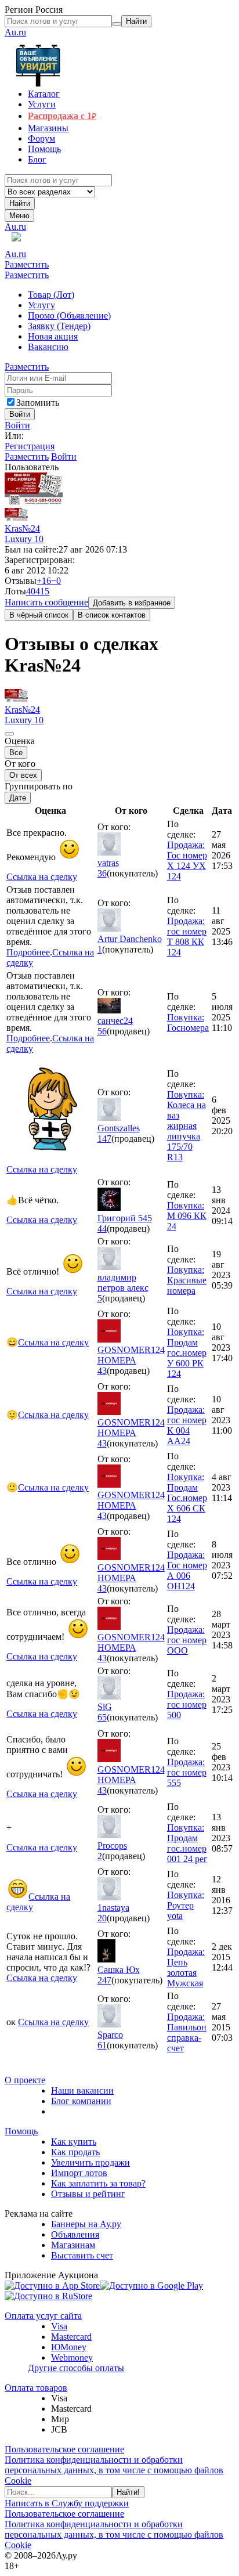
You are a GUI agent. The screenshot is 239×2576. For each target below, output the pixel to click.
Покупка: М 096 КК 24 (187, 1216)
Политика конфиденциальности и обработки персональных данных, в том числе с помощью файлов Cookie (114, 2470)
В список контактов (112, 615)
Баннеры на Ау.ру (86, 2224)
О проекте (25, 2080)
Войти (17, 425)
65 (102, 1717)
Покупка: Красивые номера (187, 1280)
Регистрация (30, 446)
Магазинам (73, 2245)
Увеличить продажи (90, 2162)
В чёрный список (39, 615)
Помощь (21, 2131)
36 (102, 873)
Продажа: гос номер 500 (187, 1704)
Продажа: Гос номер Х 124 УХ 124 (187, 861)
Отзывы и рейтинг (88, 2194)
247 (104, 1980)
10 (39, 539)
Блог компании (81, 2101)
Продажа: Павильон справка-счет (187, 2032)
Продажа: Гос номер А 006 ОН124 (187, 1570)
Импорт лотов (79, 2173)
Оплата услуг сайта (43, 2316)
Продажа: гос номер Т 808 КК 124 (187, 937)
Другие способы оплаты (76, 2368)
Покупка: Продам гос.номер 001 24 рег (187, 1843)
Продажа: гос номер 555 (187, 1772)
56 (102, 1031)
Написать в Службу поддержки (67, 2503)
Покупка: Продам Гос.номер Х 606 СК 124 (187, 1498)
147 (104, 1139)
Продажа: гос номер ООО (187, 1640)
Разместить (27, 264)
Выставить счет (82, 2255)
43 (102, 1371)
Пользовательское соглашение (64, 2449)
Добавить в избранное (132, 603)
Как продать (75, 2152)
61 (102, 2045)
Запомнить (38, 403)
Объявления (75, 2234)
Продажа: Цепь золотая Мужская (186, 1967)
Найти (20, 203)
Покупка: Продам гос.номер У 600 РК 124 (187, 1353)
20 (102, 1918)
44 (102, 1229)
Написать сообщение (46, 602)
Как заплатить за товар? (98, 2183)
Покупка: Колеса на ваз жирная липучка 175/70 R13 (187, 1126)
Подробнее (28, 952)
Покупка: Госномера (188, 1022)
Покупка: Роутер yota (186, 1905)
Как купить (74, 2142)
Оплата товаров (36, 2388)
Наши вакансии (82, 2090)
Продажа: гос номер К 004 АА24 (187, 1425)
